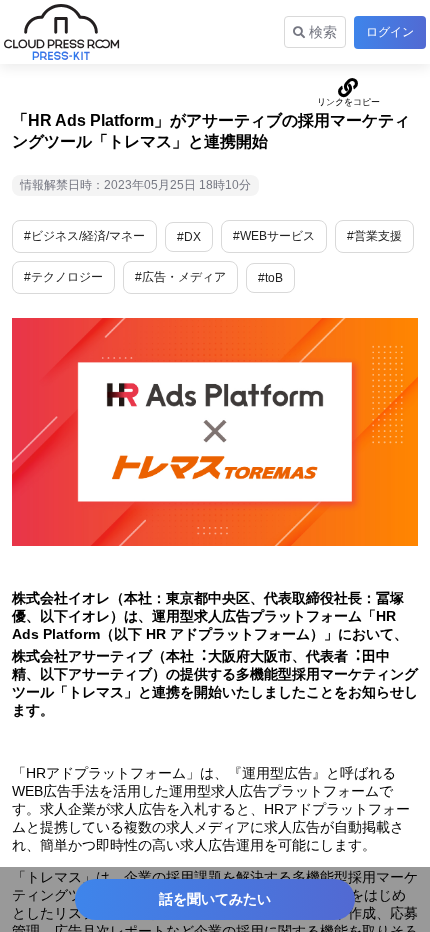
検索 (321, 32)
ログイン (390, 32)
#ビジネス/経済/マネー (84, 236)
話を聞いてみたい (215, 899)
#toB (270, 278)
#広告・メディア (180, 277)
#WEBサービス (274, 236)
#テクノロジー (63, 277)
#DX (189, 237)
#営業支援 (374, 236)
